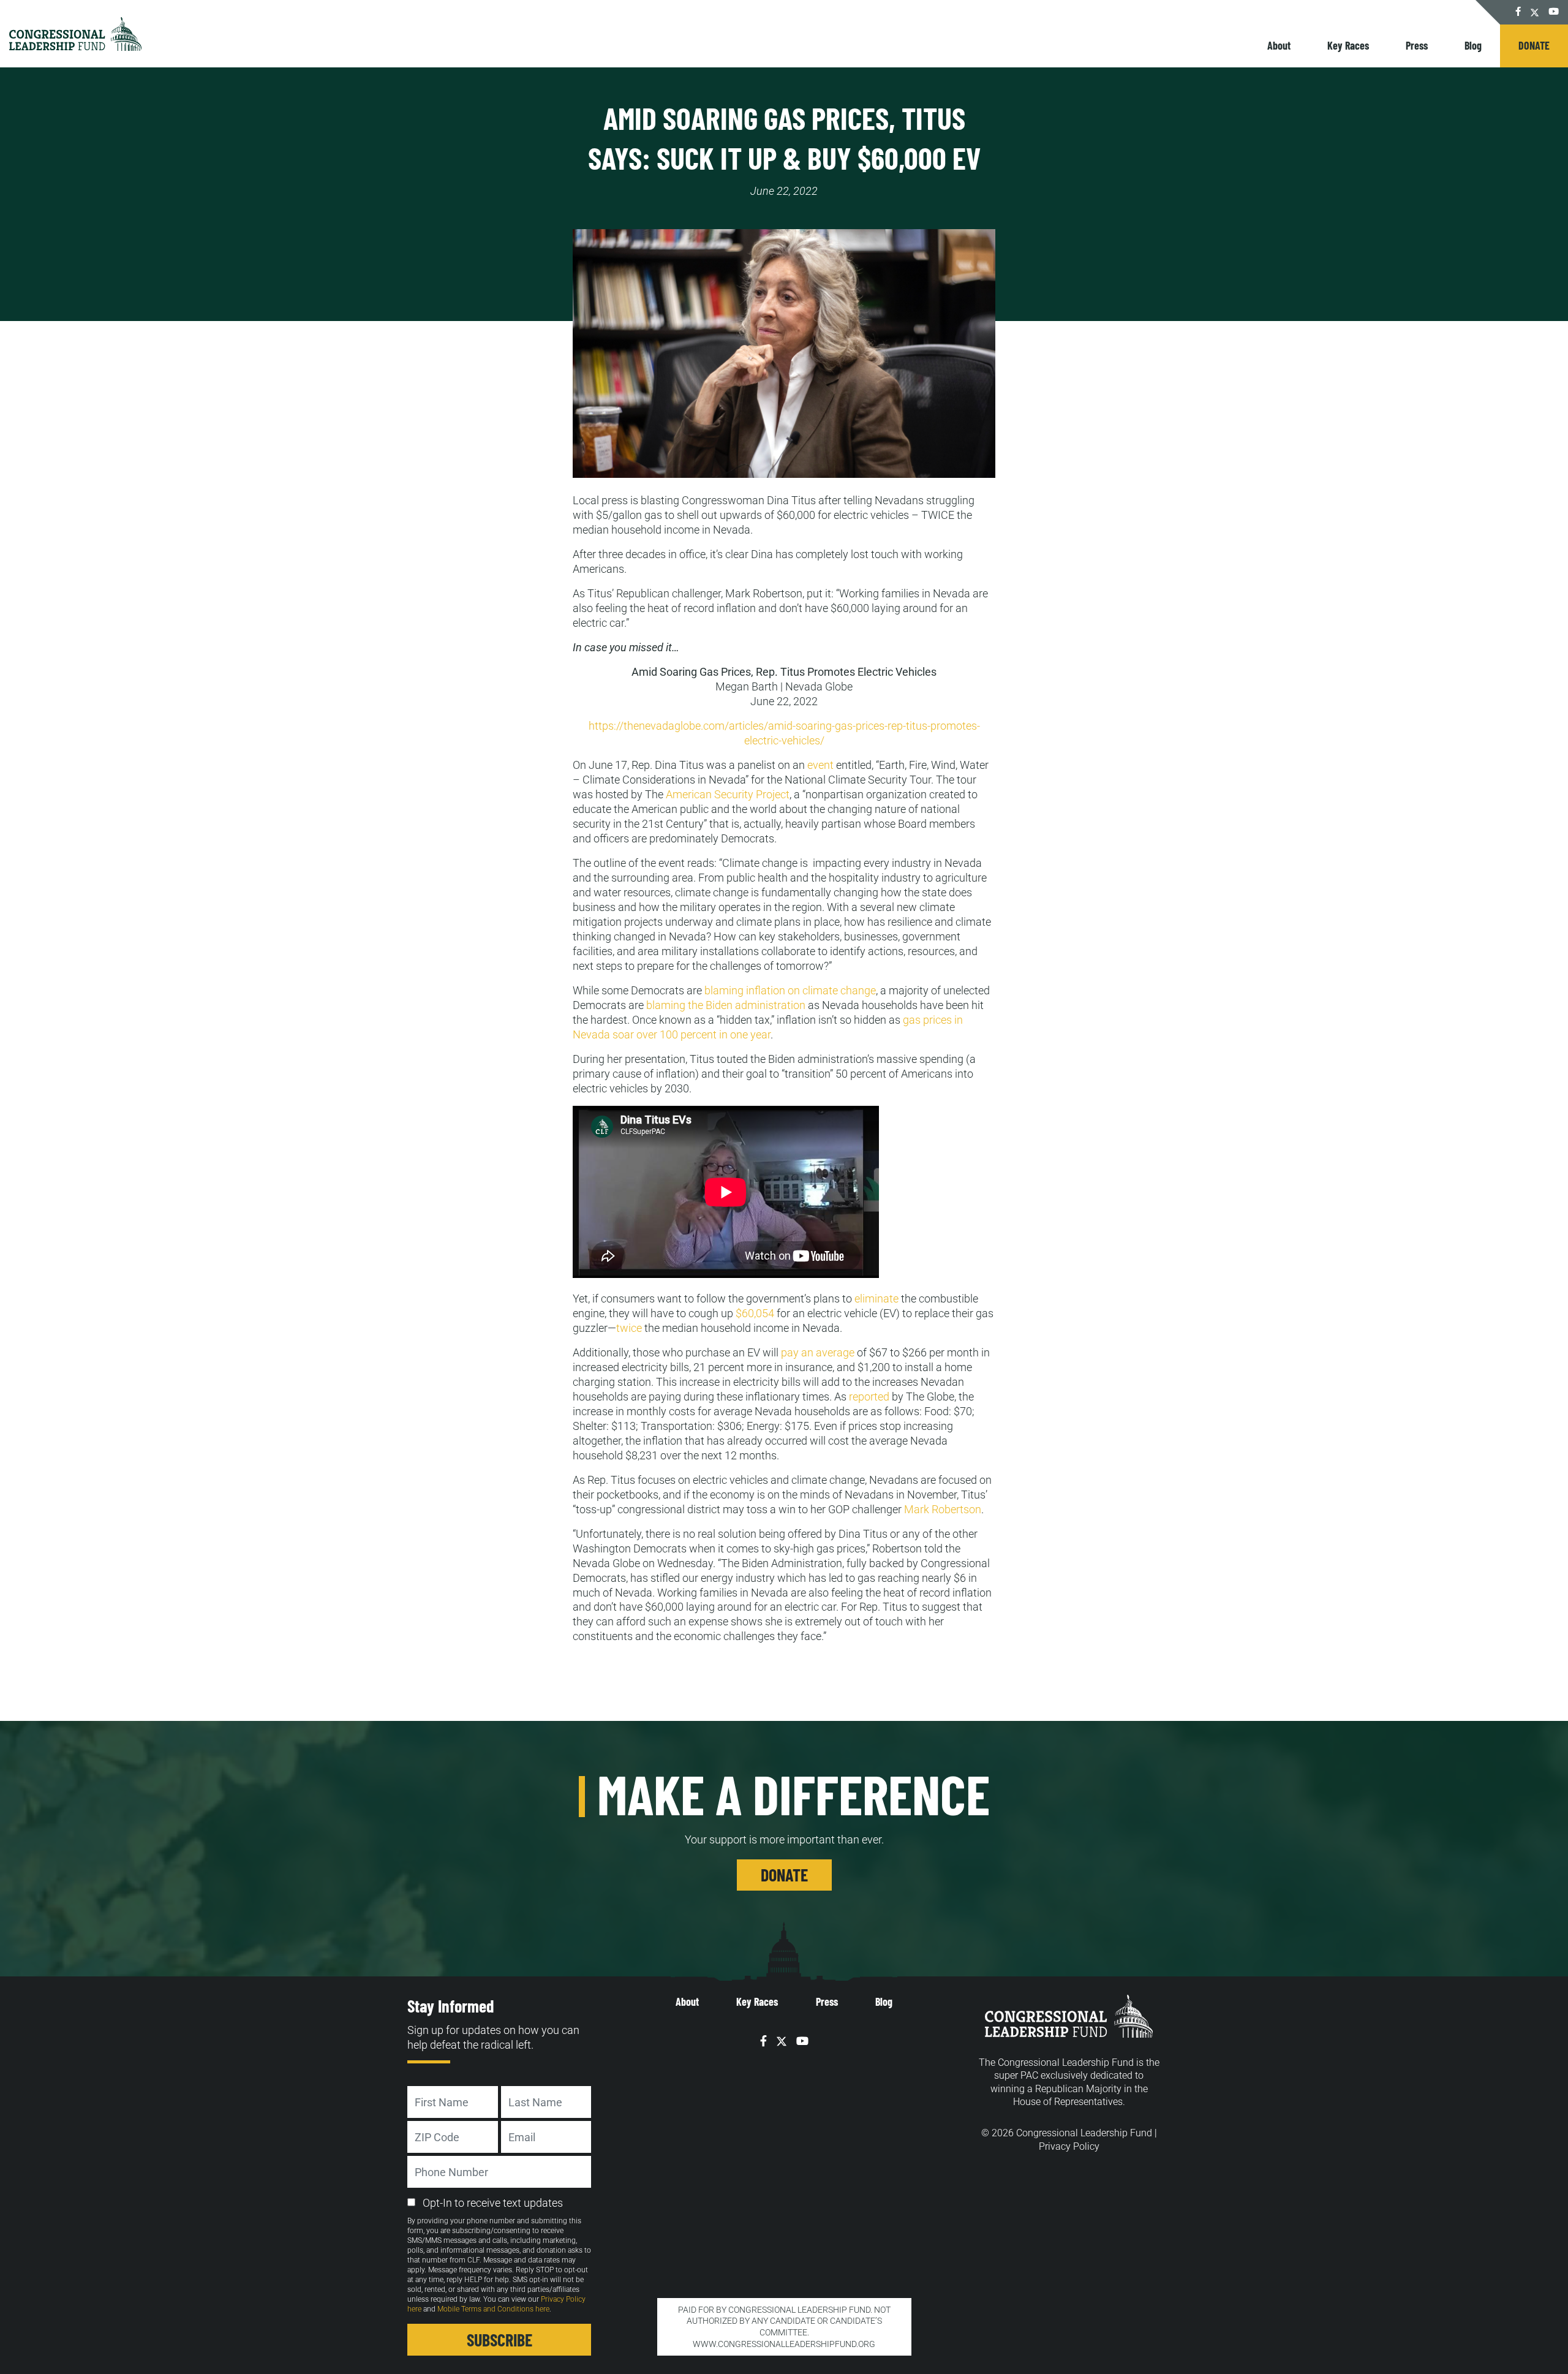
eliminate (875, 1299)
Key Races (1348, 45)
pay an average (818, 1352)
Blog (1473, 45)
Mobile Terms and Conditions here (493, 2309)
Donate (1534, 45)
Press (1417, 45)
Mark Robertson (943, 1509)
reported (869, 1397)
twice (629, 1328)
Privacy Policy (1069, 2146)
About (1279, 45)
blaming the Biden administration (726, 1005)
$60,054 (755, 1313)
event (820, 765)
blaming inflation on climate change (790, 990)
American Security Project (728, 794)
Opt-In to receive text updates (493, 2203)
